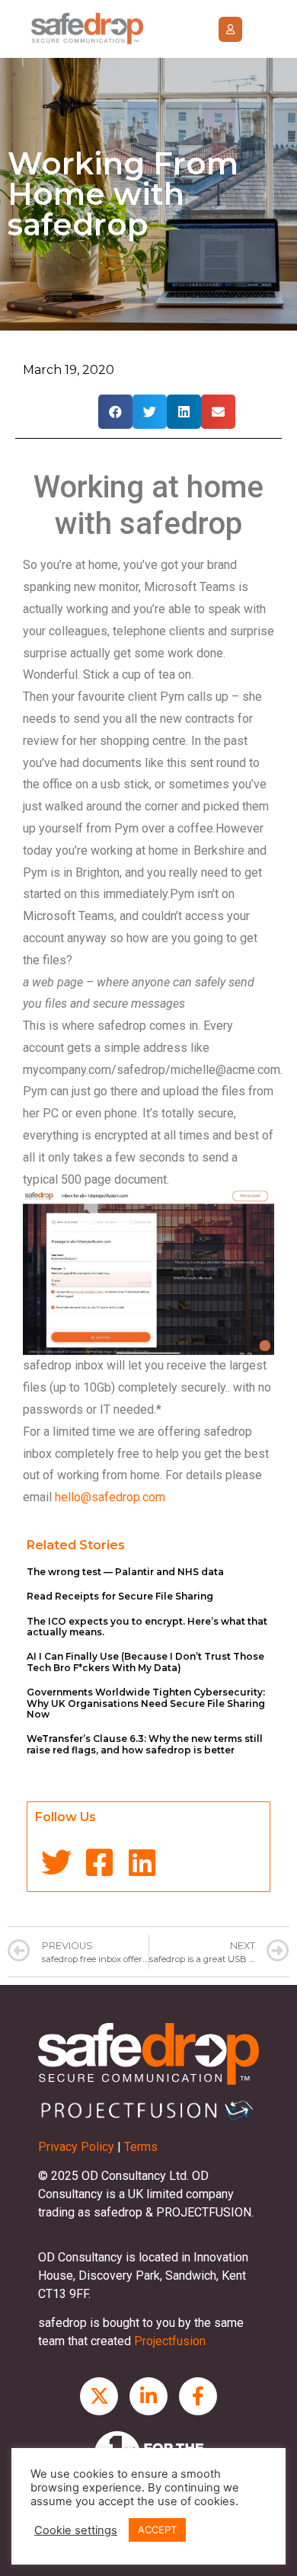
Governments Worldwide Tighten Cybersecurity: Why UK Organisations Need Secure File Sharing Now (146, 1703)
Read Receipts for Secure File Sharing (120, 1596)
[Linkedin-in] (148, 2396)
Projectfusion (170, 2341)
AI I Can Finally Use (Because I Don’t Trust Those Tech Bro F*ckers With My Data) (145, 1662)
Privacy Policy (76, 2147)
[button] (230, 29)
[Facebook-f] (198, 2396)
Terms (141, 2147)
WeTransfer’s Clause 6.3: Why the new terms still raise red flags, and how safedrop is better (145, 1744)
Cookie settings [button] (76, 2530)
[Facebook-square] (99, 1862)
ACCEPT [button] (157, 2530)
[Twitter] (56, 1862)
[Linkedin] (142, 1862)
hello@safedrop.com (110, 1497)
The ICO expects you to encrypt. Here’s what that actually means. (147, 1627)
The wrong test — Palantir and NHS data (125, 1572)
